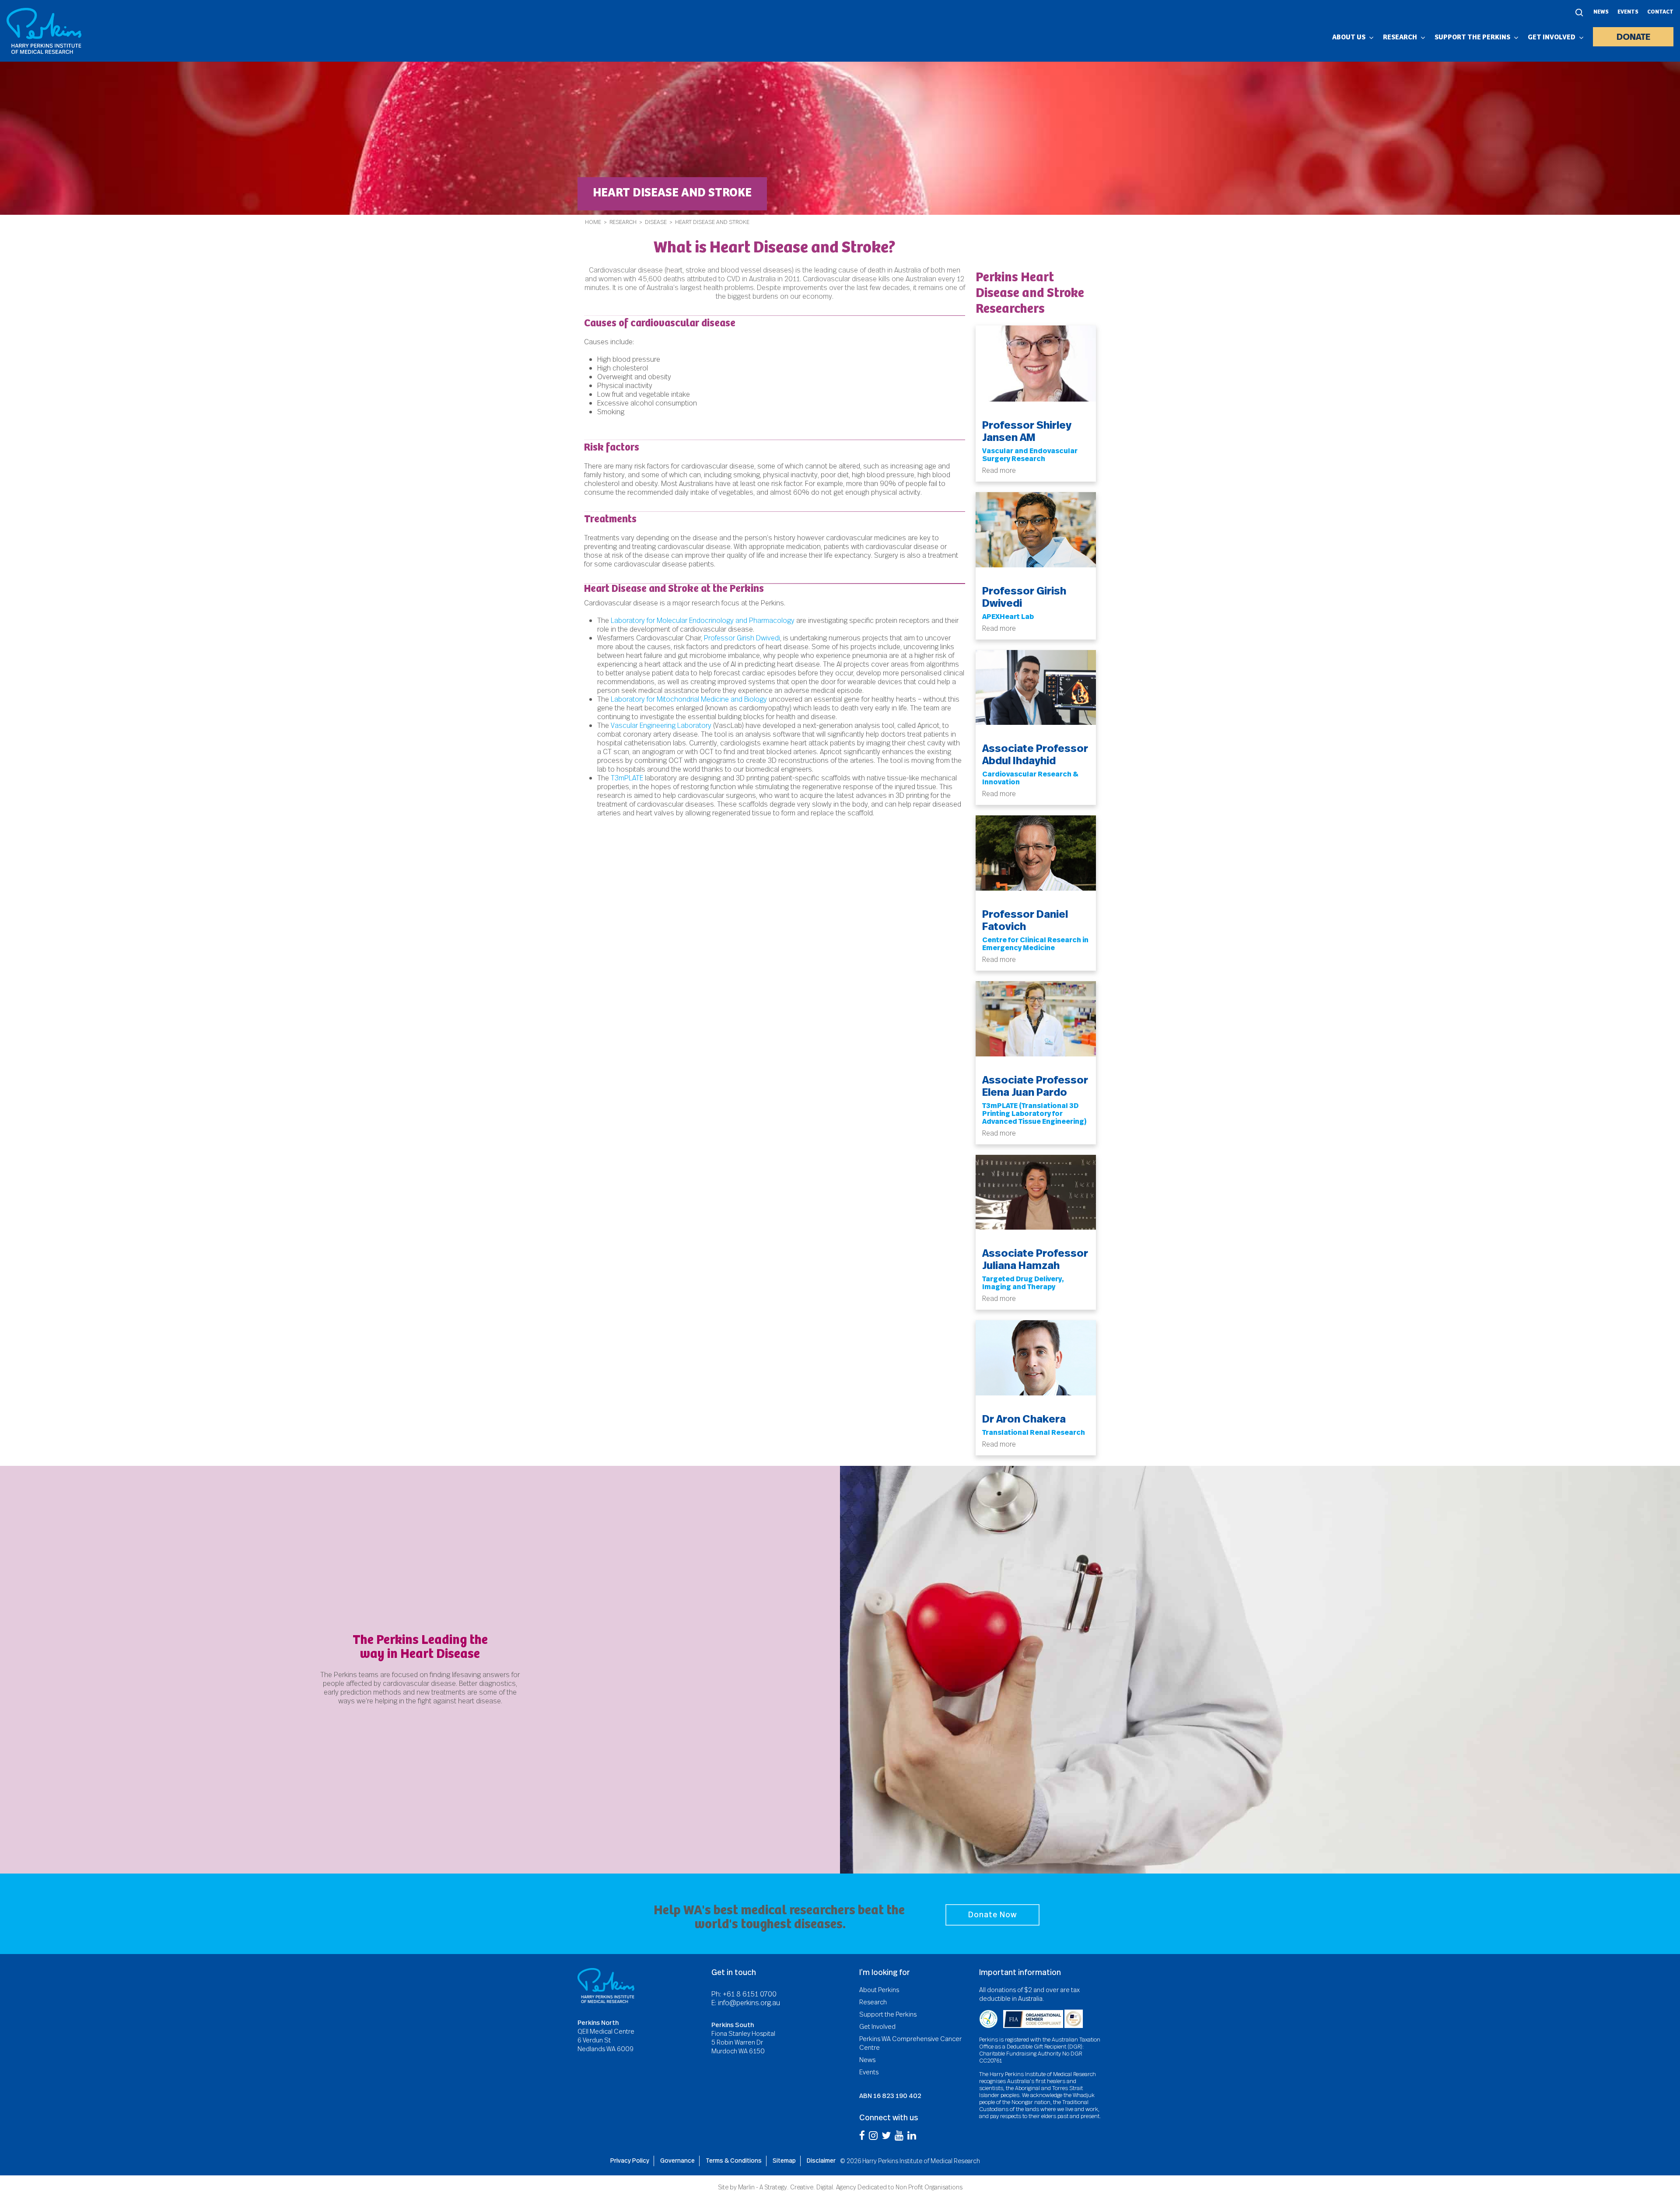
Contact (1660, 12)
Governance (677, 2161)
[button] (992, 1915)
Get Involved (877, 2027)
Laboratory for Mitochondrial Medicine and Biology (689, 699)
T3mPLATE (627, 778)
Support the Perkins (888, 2014)
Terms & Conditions (734, 2161)
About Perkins (879, 1990)
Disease (656, 222)
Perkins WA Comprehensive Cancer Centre (910, 2043)
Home (593, 222)
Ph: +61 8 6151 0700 (744, 1994)
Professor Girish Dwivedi (742, 638)
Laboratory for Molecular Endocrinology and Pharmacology (703, 621)
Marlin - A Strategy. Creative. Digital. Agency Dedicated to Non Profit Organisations (850, 2187)
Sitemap (784, 2161)
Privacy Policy (630, 2161)
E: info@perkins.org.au (746, 2003)
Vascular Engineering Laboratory (661, 725)
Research (623, 222)
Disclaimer (821, 2161)
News (1601, 12)
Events (1628, 12)
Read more (999, 470)
